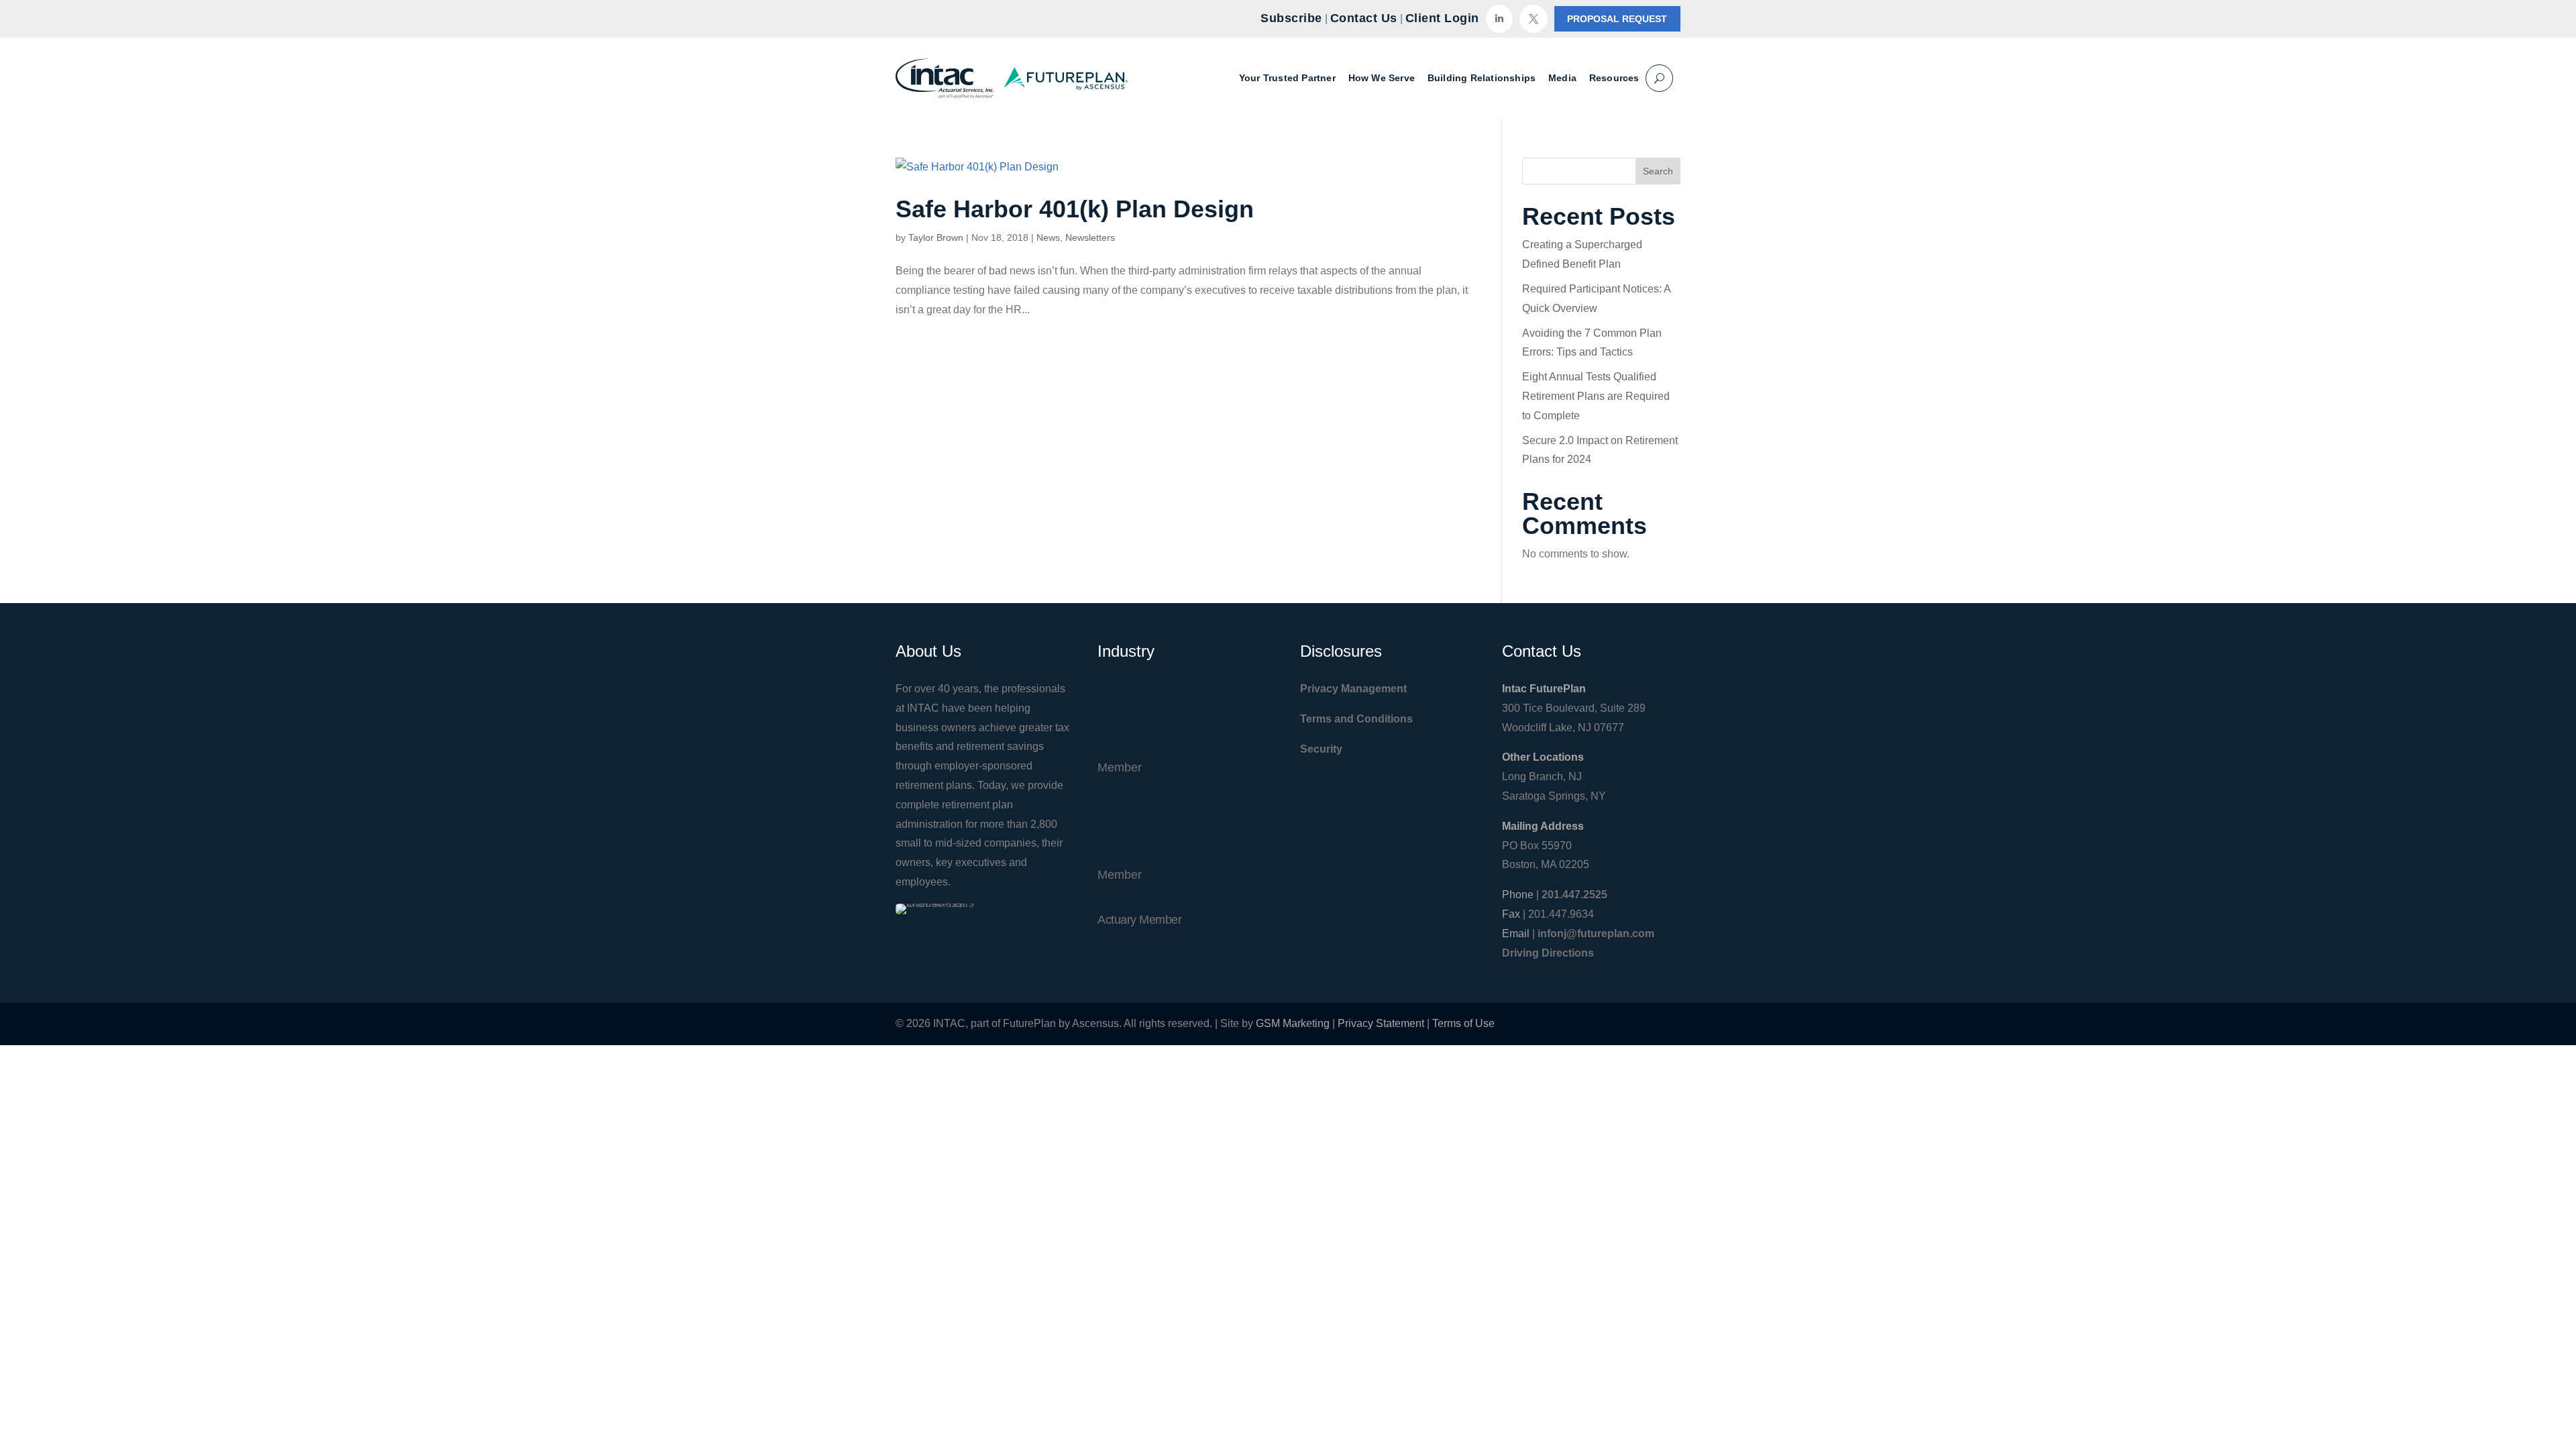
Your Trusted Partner (1287, 78)
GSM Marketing (1293, 1023)
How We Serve (1382, 78)
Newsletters (1090, 237)
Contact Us (1364, 18)
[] (1499, 29)
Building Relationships (1482, 78)
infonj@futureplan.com (1596, 933)
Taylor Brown (936, 237)
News (1048, 237)
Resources (1614, 78)
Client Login (1442, 18)
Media (1562, 78)
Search (1658, 171)
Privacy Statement (1381, 1023)
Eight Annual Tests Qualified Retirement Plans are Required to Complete (1596, 396)
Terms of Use (1463, 1023)
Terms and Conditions (1356, 719)
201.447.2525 (1574, 895)
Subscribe (1291, 18)
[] (1534, 29)
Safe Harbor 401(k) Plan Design (1075, 209)
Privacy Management (1353, 689)
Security (1321, 749)
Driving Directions (1548, 953)
